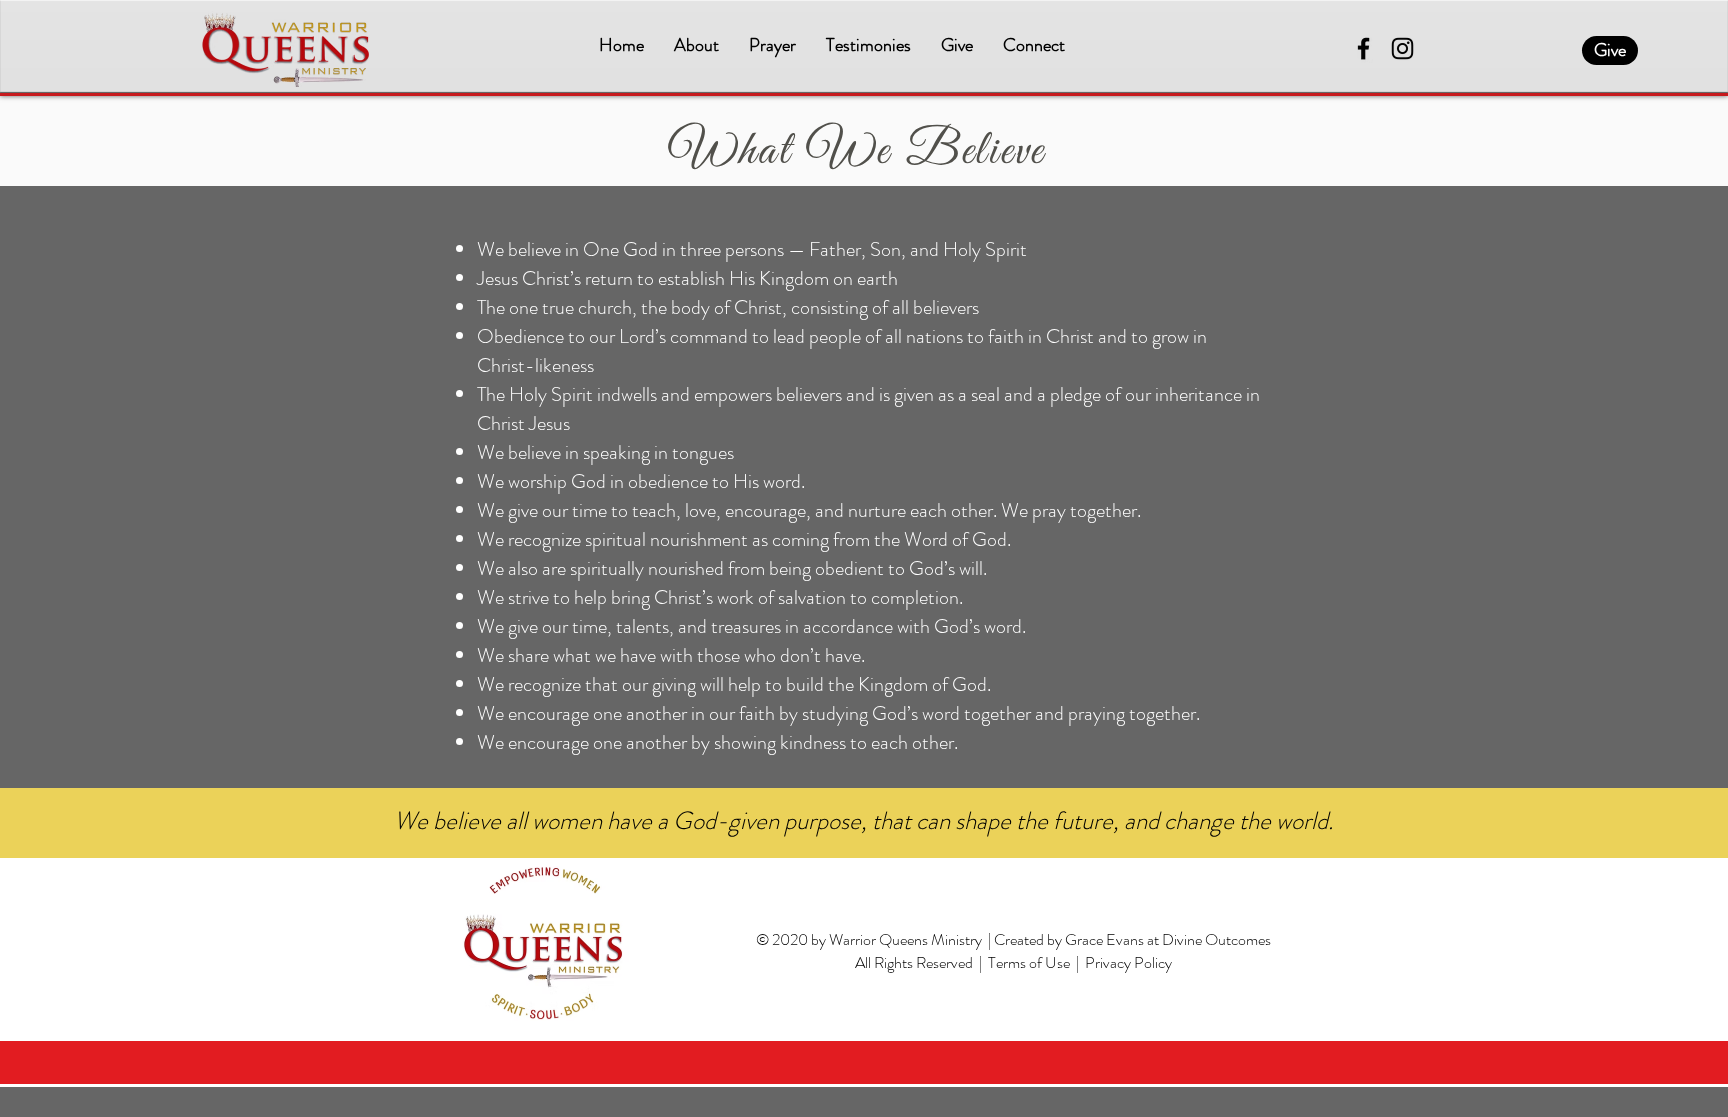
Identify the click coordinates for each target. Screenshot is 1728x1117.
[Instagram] (1402, 48)
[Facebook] (1363, 48)
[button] (696, 45)
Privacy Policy (1128, 962)
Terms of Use (1029, 962)
